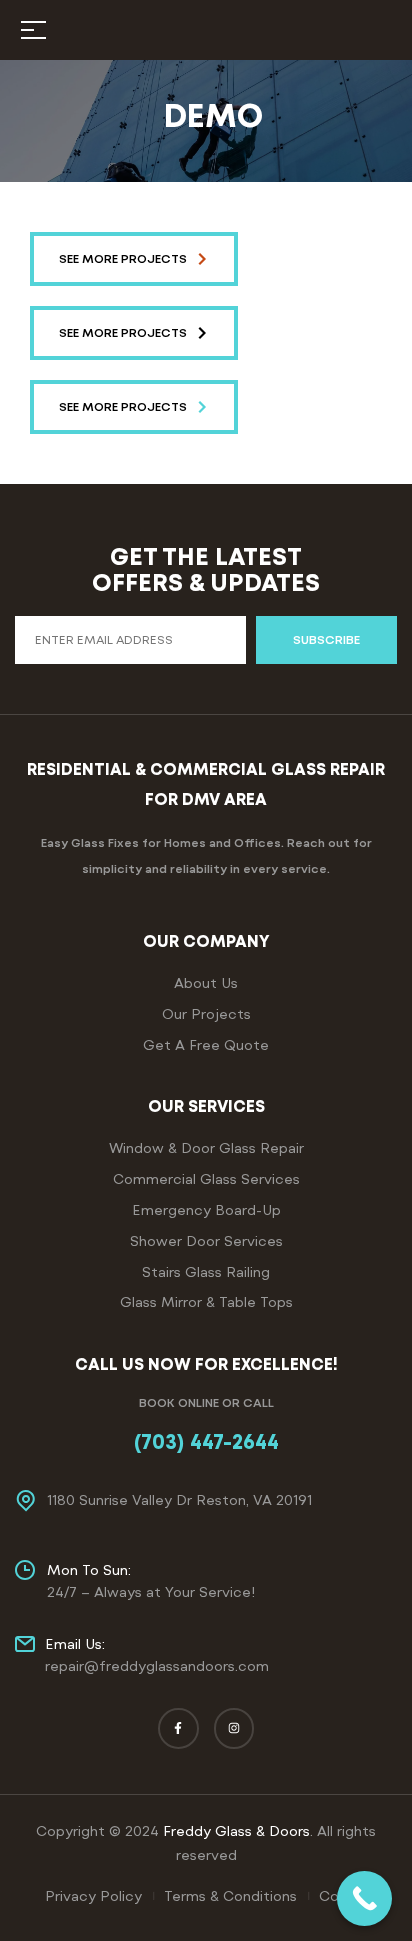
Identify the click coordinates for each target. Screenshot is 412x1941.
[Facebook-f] (178, 1728)
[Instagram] (234, 1728)
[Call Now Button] (364, 1898)
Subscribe (326, 640)
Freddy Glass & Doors (236, 1831)
